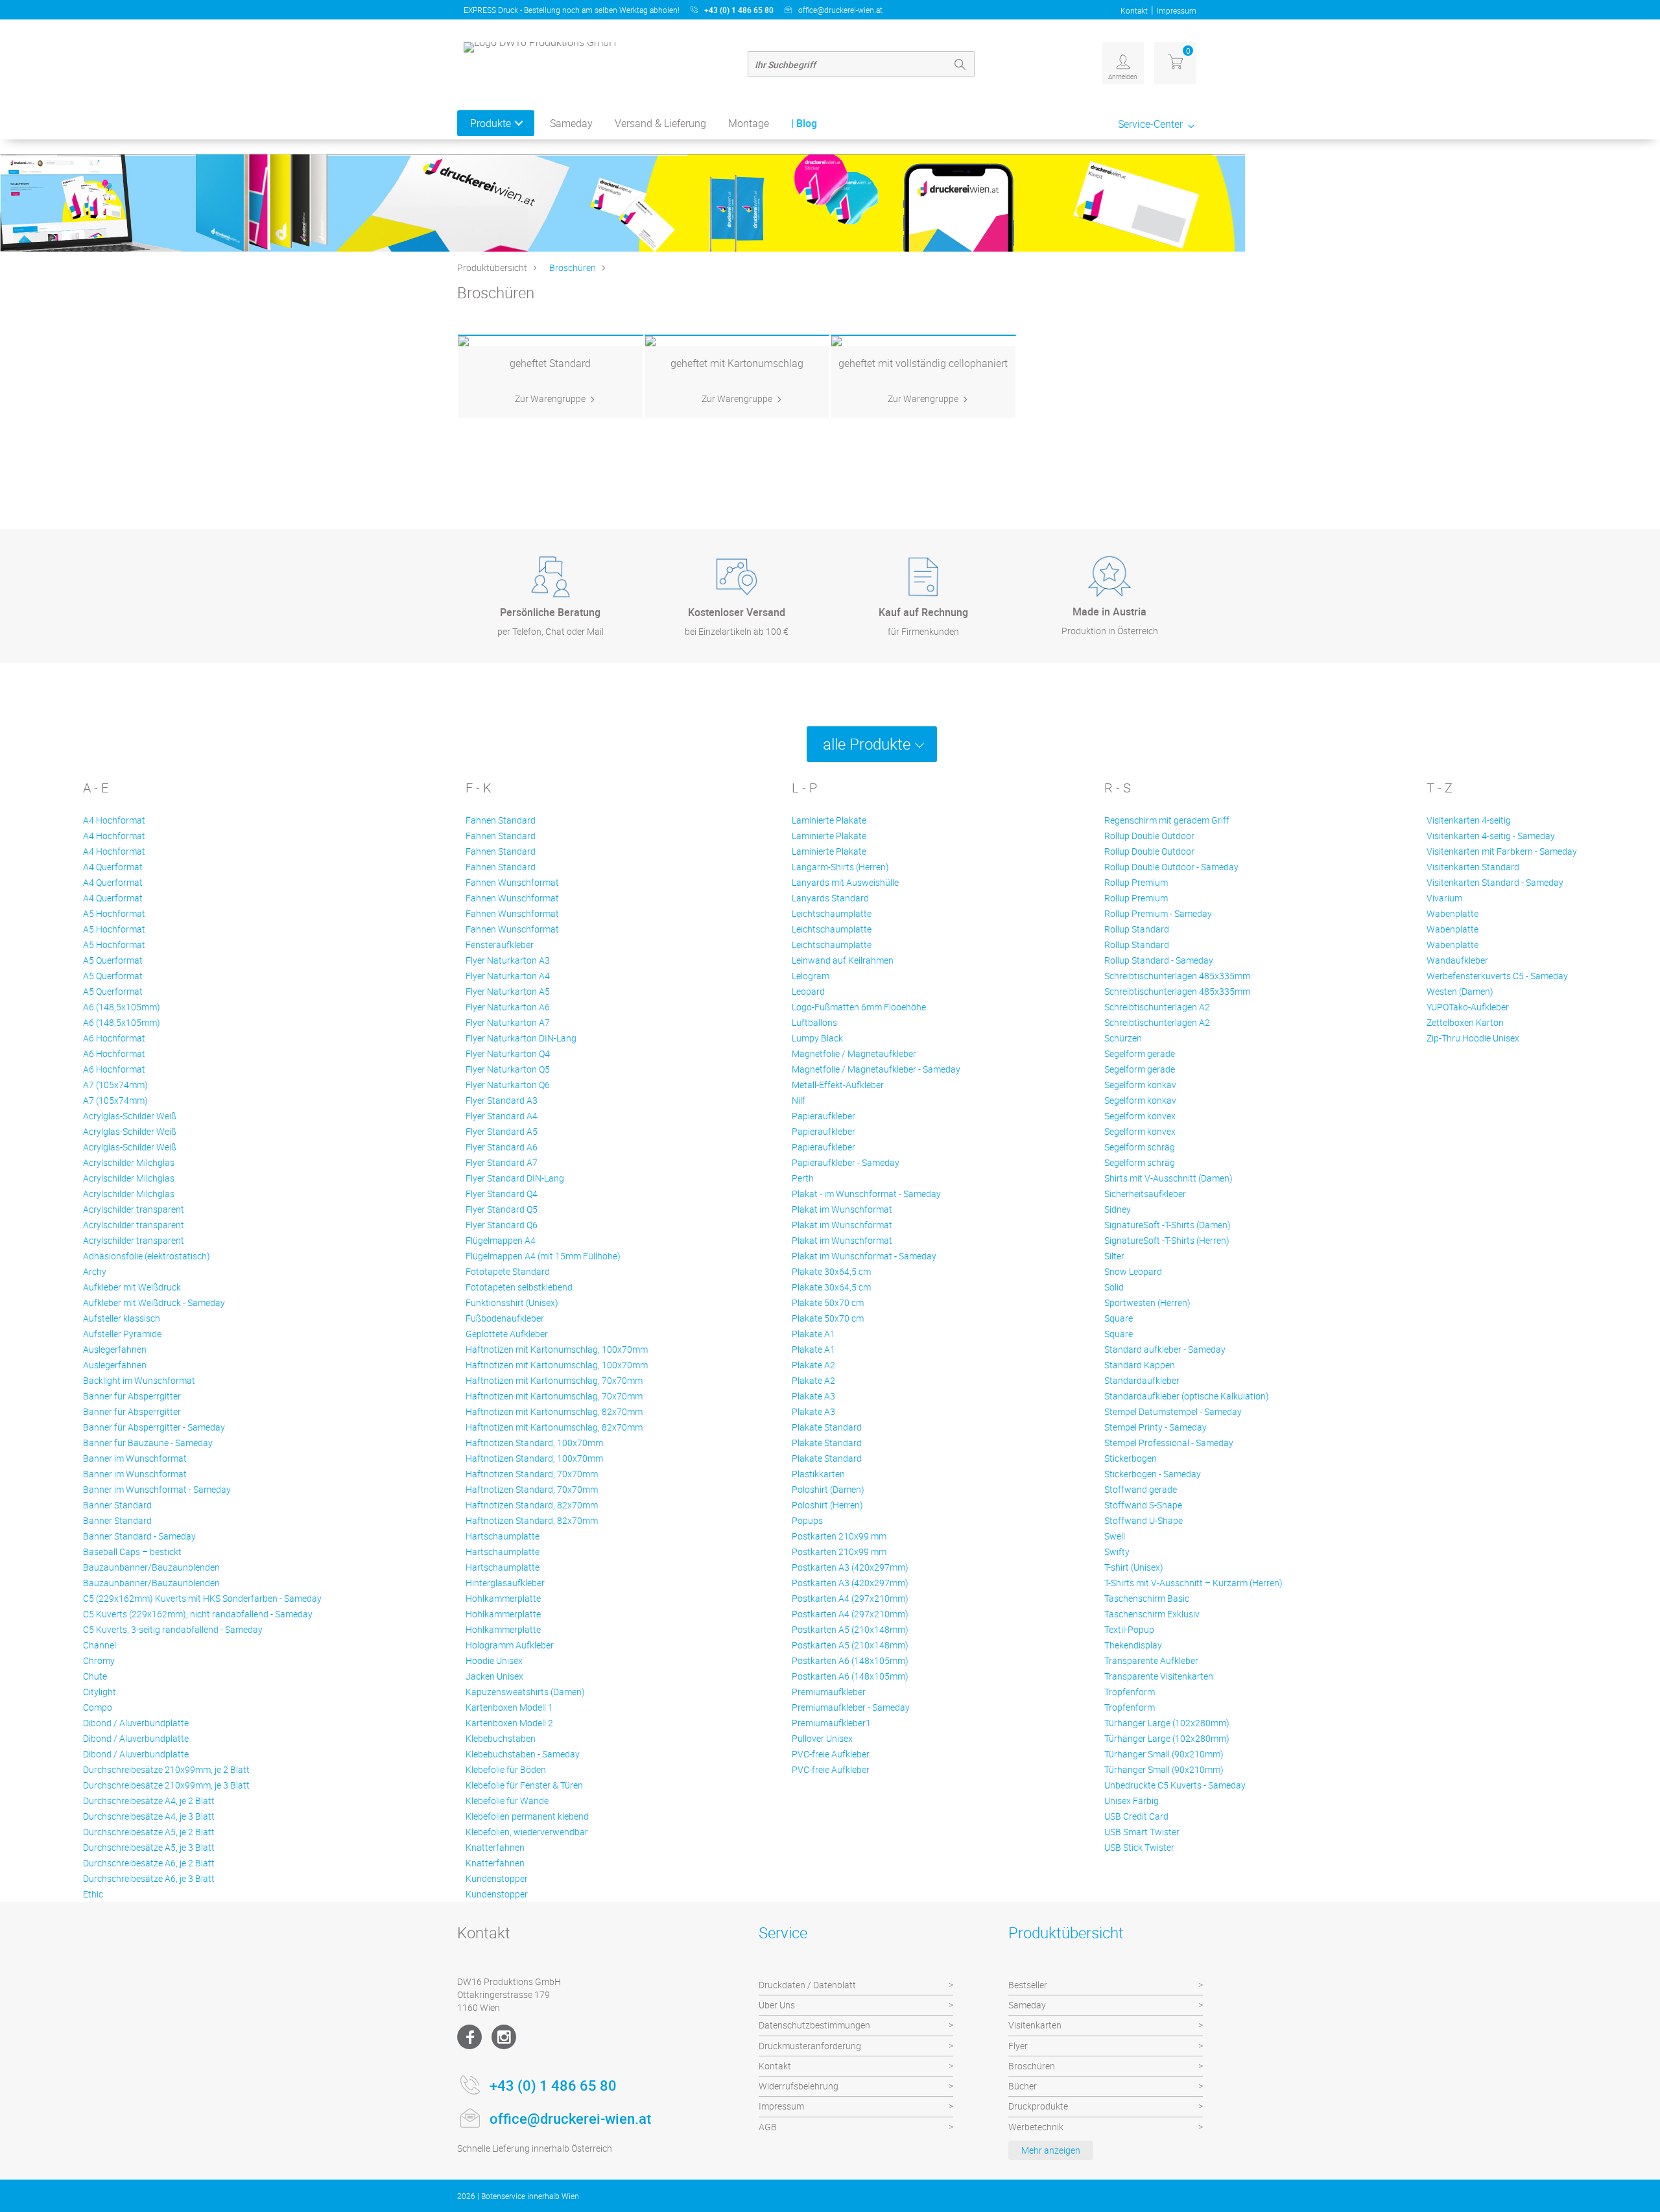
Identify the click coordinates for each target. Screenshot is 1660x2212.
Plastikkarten (818, 1474)
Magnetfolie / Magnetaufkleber (854, 1053)
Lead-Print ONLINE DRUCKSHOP (1109, 2196)
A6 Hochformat (114, 1038)
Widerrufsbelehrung (799, 2086)
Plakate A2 (813, 1365)
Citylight (100, 1692)
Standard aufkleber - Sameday (1165, 1349)
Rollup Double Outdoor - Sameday (1171, 867)
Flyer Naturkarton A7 (508, 1022)
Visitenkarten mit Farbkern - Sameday (1502, 851)
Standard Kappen (1140, 1365)
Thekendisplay (1133, 1645)
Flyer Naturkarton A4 (508, 976)
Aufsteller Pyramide (122, 1334)
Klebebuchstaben (501, 1738)
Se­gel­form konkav (1140, 1085)
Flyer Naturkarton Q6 (508, 1085)
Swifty (1117, 1552)
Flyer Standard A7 (502, 1162)
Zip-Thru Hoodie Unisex (1473, 1038)
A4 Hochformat (114, 820)
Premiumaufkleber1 (831, 1723)
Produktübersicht (492, 268)
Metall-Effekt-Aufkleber (838, 1085)
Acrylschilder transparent (134, 1209)
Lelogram (811, 976)
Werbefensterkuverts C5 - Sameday (1497, 976)
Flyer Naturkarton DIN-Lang (521, 1038)
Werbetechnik (1036, 2127)
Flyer (1018, 2046)
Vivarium (1444, 898)
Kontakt (1134, 10)
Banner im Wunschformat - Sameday (157, 1489)
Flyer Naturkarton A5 (508, 991)
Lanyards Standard (830, 898)
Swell (1115, 1536)
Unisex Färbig (1132, 1801)
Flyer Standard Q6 (502, 1225)
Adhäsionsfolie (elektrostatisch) (147, 1256)
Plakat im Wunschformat (842, 1209)
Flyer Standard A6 (502, 1147)
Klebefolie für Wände (507, 1801)
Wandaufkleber (1457, 960)
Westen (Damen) (1460, 991)
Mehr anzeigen (1051, 2150)
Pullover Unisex (822, 1738)
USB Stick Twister (1139, 1847)
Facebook (469, 2037)
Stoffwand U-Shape (1144, 1520)
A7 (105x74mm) (115, 1085)
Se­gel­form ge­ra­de (1140, 1053)
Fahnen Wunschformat (512, 882)
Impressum (1177, 10)
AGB (768, 2127)
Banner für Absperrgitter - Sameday (154, 1427)
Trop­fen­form (1130, 1692)
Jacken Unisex (494, 1676)
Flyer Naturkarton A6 (508, 1007)
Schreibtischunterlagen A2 (1157, 1007)
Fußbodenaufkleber (505, 1318)
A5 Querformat (113, 960)
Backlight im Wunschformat (139, 1380)
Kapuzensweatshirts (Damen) (525, 1692)
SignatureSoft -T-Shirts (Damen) (1168, 1225)
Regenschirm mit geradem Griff (1167, 820)
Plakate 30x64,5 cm (831, 1271)
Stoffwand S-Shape (1143, 1505)
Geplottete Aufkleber (507, 1334)
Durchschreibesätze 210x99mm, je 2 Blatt (166, 1769)
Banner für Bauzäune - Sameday (148, 1443)
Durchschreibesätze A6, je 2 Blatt (149, 1863)
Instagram (504, 2037)
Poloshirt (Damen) (828, 1489)
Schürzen (1123, 1038)
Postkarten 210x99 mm (839, 1536)
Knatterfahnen (495, 1847)
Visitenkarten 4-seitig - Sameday (1491, 836)
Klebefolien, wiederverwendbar (527, 1832)
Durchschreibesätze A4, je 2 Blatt (149, 1801)
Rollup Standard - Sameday (1159, 960)
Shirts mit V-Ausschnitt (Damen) (1168, 1178)
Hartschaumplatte (503, 1536)
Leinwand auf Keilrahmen (843, 960)
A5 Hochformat (114, 913)
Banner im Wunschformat (135, 1458)
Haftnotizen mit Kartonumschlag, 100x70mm (557, 1349)
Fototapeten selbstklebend (519, 1287)
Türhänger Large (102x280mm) (1167, 1723)
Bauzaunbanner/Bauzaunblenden (151, 1567)
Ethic (93, 1894)
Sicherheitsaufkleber (1145, 1194)
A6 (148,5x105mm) (122, 1007)
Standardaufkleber (1142, 1380)
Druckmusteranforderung (810, 2046)
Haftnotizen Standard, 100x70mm (534, 1443)
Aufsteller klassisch (122, 1318)
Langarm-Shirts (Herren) (840, 867)
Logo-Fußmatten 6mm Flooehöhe (859, 1007)
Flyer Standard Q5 (502, 1209)
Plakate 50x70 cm (828, 1302)
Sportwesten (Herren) (1147, 1302)
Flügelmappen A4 (501, 1240)
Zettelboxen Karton (1465, 1022)
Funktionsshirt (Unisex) (512, 1302)
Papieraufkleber (824, 1116)
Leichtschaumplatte (832, 913)
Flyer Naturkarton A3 (508, 960)
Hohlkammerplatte (503, 1598)
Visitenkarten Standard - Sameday (1495, 882)
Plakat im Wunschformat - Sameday (864, 1256)
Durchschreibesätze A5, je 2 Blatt (149, 1832)
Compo (98, 1707)
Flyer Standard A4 (502, 1116)
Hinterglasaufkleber (505, 1583)
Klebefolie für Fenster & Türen (524, 1785)
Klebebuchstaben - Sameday (523, 1754)
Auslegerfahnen (115, 1349)
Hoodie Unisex (494, 1660)
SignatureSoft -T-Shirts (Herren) (1167, 1240)
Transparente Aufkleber (1151, 1660)
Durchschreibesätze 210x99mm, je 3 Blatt (166, 1785)
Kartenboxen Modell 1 (509, 1707)
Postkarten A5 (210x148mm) (850, 1629)
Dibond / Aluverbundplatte (136, 1723)
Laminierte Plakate (829, 820)
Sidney (1118, 1209)
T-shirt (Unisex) (1134, 1567)
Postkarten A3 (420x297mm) (850, 1567)
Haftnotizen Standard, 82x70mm (532, 1505)
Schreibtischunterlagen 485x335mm (1177, 976)
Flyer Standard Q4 (502, 1194)
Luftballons (814, 1022)
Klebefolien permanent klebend (527, 1816)
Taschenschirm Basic (1147, 1598)
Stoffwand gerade (1141, 1489)
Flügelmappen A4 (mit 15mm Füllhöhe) (543, 1256)
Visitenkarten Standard (1473, 867)
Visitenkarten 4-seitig (1469, 820)
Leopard (808, 991)
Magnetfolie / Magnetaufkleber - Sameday (876, 1069)
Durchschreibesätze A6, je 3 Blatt (149, 1878)
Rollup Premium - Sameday (1158, 913)
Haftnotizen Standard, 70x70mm (532, 1474)
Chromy (99, 1660)
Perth (803, 1178)
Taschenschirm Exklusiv (1152, 1614)
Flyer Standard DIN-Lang (515, 1178)
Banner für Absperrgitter (132, 1396)
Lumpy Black (817, 1038)
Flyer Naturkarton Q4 (508, 1053)
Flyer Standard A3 (502, 1100)
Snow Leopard (1133, 1271)
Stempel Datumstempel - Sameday (1173, 1411)
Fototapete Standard (508, 1271)
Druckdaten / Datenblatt (807, 1985)
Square (1119, 1318)
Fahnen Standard (501, 820)
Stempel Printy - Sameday (1156, 1427)
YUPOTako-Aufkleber (1468, 1007)
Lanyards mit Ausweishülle (845, 882)
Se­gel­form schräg (1140, 1147)
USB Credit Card (1136, 1816)
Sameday (571, 123)
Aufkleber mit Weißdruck (132, 1287)
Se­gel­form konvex (1140, 1116)
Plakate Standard (827, 1427)
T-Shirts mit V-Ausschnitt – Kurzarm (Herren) (1193, 1583)
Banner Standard (117, 1505)
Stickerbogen (1131, 1458)
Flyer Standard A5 (502, 1131)
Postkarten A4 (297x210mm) (850, 1598)
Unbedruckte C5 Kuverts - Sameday (1175, 1785)
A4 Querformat (113, 867)
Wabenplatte (1452, 913)
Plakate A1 (813, 1334)
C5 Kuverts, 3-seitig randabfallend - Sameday (173, 1629)
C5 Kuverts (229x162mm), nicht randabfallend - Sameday (198, 1614)
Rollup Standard (1137, 929)
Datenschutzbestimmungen (814, 2025)
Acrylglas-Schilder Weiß (130, 1116)
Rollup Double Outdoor (1149, 836)
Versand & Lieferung (660, 123)
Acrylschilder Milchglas (129, 1162)
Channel (100, 1645)
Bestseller (1028, 1985)
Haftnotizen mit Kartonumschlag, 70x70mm (554, 1380)
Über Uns (777, 2005)
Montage (749, 123)
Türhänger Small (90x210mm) (1164, 1754)
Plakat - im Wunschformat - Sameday (866, 1194)
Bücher (1023, 2086)
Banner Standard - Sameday (139, 1536)
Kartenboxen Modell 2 (509, 1723)
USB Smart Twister (1142, 1832)
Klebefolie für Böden (506, 1769)
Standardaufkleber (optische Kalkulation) (1187, 1396)
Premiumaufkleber (829, 1692)
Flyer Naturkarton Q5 (508, 1069)
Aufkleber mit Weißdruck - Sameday (154, 1302)
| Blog (804, 123)
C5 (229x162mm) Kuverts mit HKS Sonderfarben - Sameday (202, 1598)
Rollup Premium (1136, 882)
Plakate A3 (813, 1396)
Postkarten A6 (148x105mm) (850, 1660)
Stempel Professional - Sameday (1169, 1443)
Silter (1114, 1256)
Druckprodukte (1038, 2106)
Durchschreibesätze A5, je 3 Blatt (149, 1847)
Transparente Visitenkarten (1159, 1676)
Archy (95, 1271)
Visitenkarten (1035, 2025)
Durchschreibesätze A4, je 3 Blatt (149, 1816)
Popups (807, 1520)
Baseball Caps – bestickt (132, 1552)
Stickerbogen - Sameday (1153, 1474)
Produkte (491, 123)
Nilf (799, 1100)
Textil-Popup (1129, 1629)
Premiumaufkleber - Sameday (851, 1707)
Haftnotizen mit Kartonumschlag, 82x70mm (554, 1411)
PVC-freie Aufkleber (831, 1754)
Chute (95, 1676)
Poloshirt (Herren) (827, 1505)
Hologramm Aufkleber (510, 1645)
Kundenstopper (497, 1878)
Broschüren (573, 268)
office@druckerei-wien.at (840, 10)
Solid (1114, 1287)
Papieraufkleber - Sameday (846, 1162)
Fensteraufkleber (500, 945)
